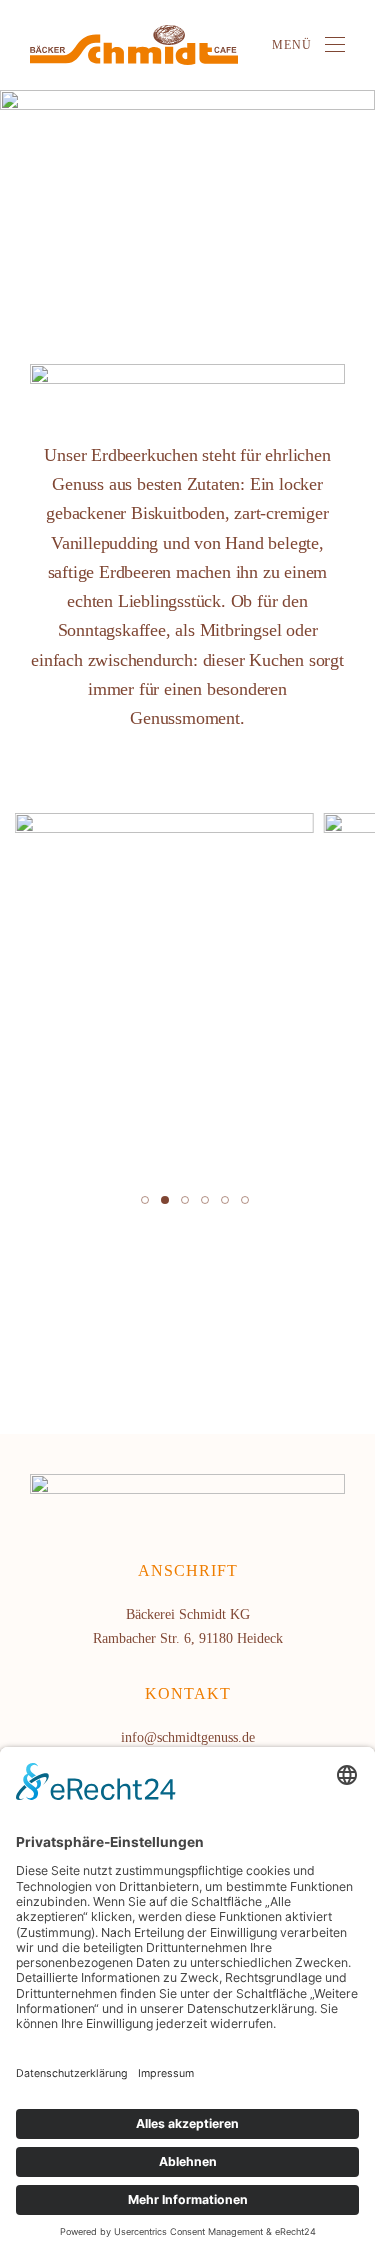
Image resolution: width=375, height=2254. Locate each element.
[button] (308, 45)
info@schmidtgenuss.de (188, 1737)
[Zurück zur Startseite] (134, 45)
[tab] (145, 1200)
